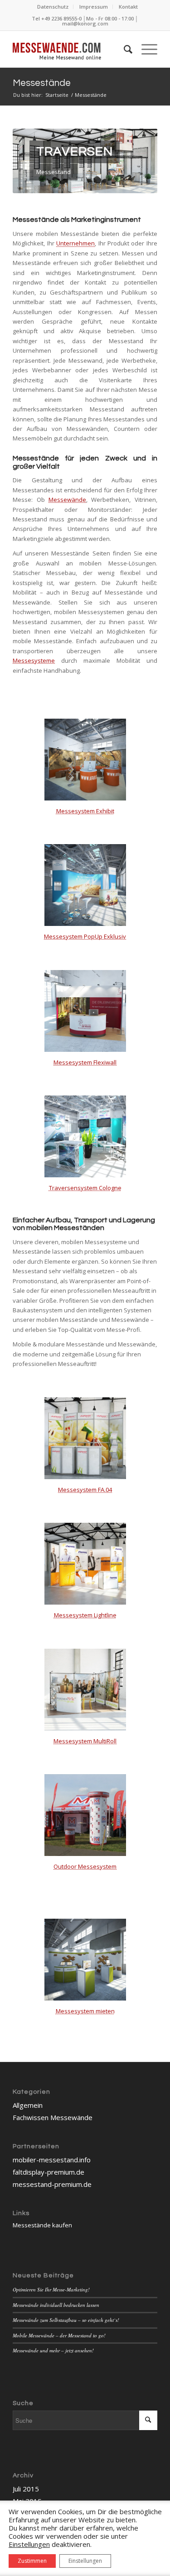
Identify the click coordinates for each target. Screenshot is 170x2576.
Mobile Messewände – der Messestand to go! (59, 2335)
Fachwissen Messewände (53, 2117)
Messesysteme (34, 660)
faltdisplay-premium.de (49, 2172)
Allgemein (28, 2105)
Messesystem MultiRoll (85, 1741)
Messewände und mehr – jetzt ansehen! (53, 2350)
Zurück (33, 161)
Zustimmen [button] (32, 2561)
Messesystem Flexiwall (85, 1062)
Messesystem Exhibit (85, 811)
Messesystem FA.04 (85, 1490)
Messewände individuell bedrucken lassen (56, 2305)
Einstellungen (85, 2561)
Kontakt (128, 7)
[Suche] (124, 49)
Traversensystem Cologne (85, 1188)
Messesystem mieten (85, 2011)
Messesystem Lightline (85, 1615)
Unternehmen (75, 243)
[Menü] (145, 49)
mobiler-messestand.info (52, 2160)
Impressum (94, 7)
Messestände (42, 83)
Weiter (137, 161)
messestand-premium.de (52, 2184)
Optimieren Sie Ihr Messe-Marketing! (51, 2289)
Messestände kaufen (42, 2225)
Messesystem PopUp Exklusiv (85, 936)
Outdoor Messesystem (85, 1866)
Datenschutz (53, 7)
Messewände (67, 500)
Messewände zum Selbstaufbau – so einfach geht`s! (66, 2320)
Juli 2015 (26, 2489)
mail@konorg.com (85, 23)
